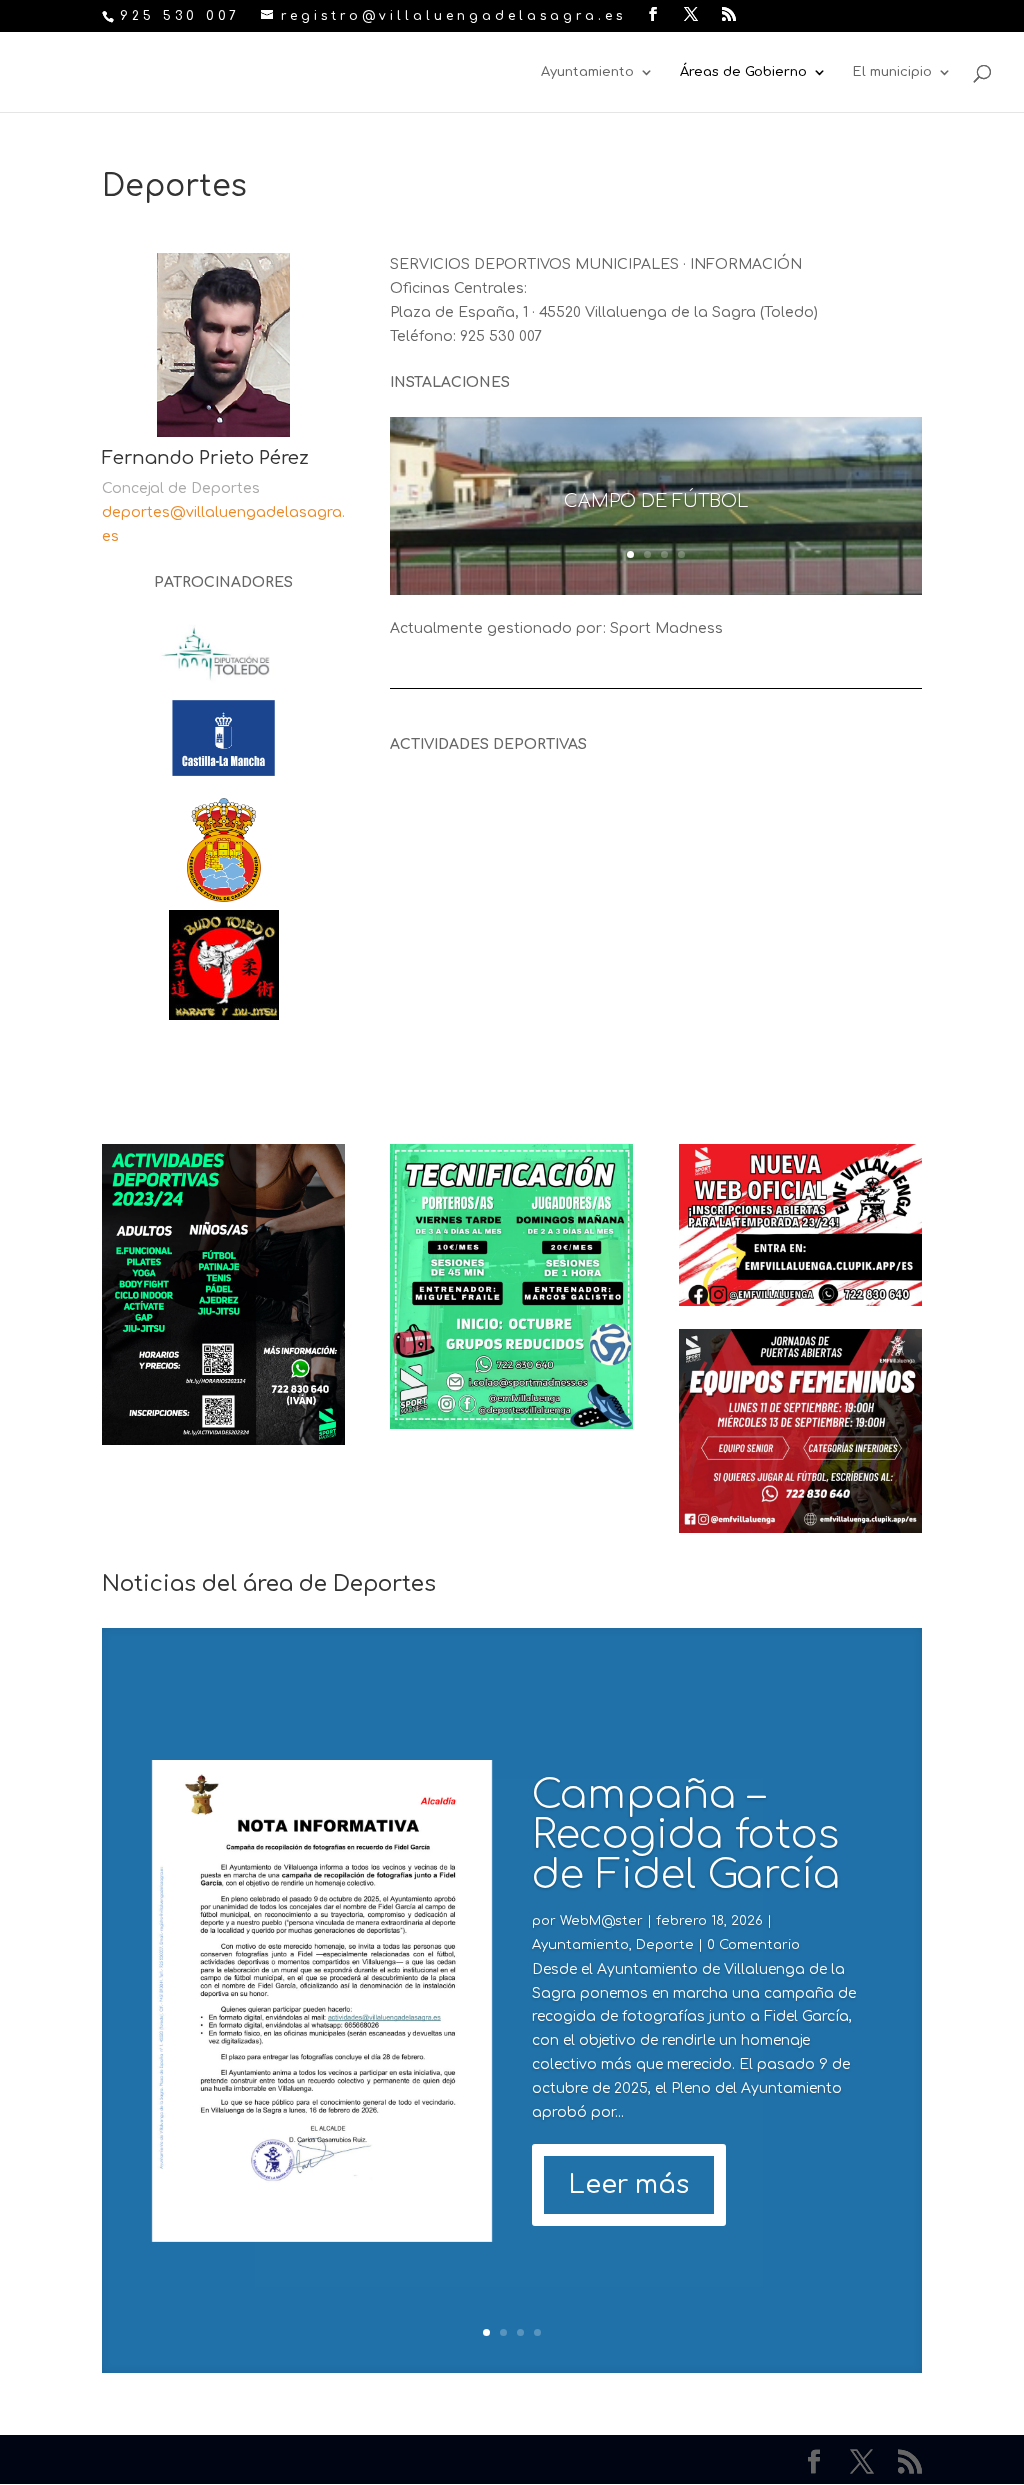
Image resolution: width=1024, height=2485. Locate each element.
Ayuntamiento (587, 72)
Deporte (665, 1945)
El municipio (892, 72)
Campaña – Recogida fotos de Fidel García (686, 1835)
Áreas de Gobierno (743, 72)
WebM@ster (601, 1921)
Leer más (629, 2185)
